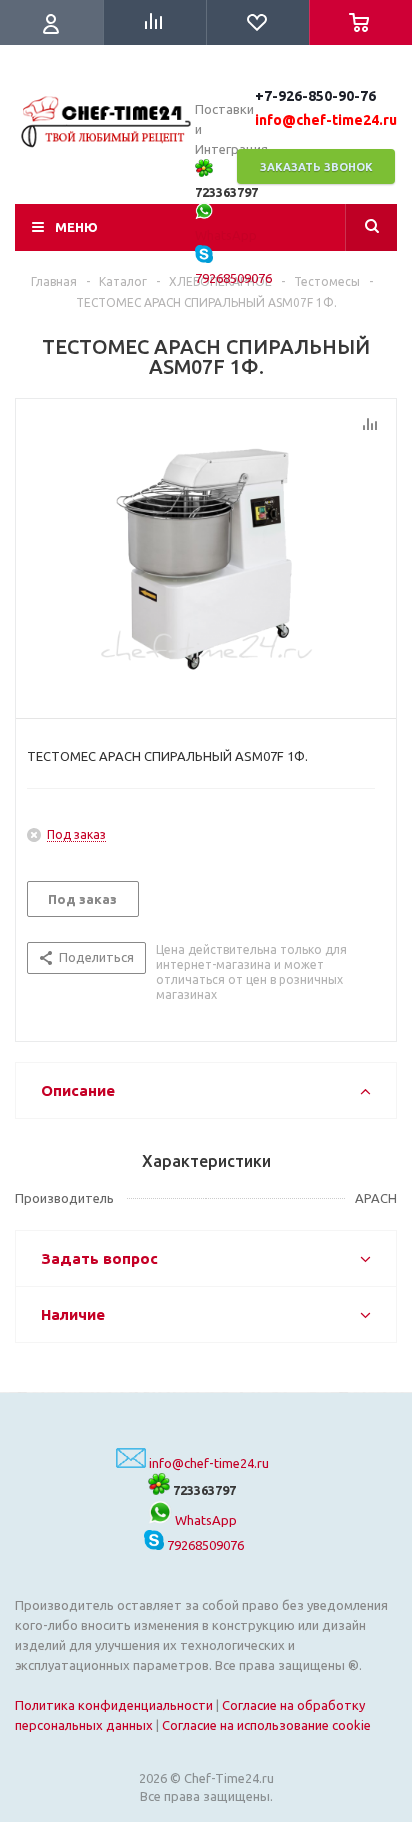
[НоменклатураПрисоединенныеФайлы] (206, 554)
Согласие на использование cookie (266, 1725)
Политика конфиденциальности (114, 1705)
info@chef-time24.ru (209, 1463)
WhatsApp (204, 1520)
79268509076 (204, 1545)
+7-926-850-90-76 (315, 96)
